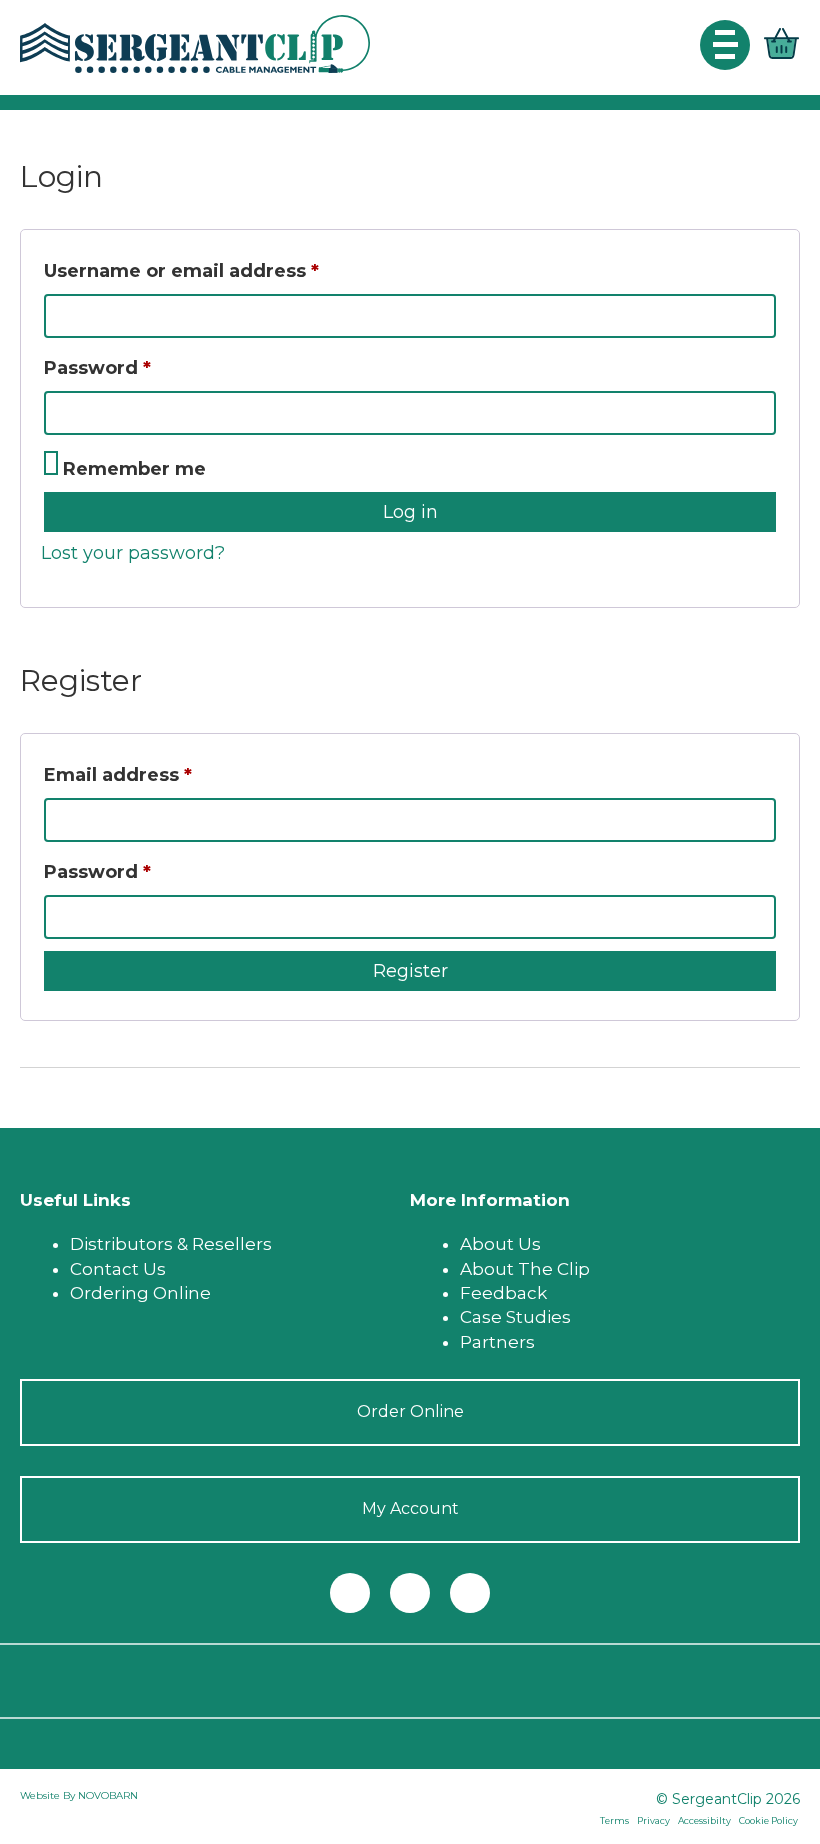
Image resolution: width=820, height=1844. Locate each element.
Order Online (410, 1411)
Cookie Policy (768, 1820)
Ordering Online (140, 1293)
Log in (410, 512)
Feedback (503, 1293)
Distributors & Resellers (171, 1244)
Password (141, 367)
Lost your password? (133, 553)
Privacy (653, 1820)
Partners (497, 1342)
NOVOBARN (108, 1795)
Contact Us (118, 1269)
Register (410, 971)
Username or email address (225, 270)
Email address (162, 774)
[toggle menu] (725, 45)
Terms (614, 1820)
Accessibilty (704, 1820)
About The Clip (525, 1269)
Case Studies (515, 1317)
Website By (49, 1795)
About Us (500, 1244)
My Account (410, 1508)
